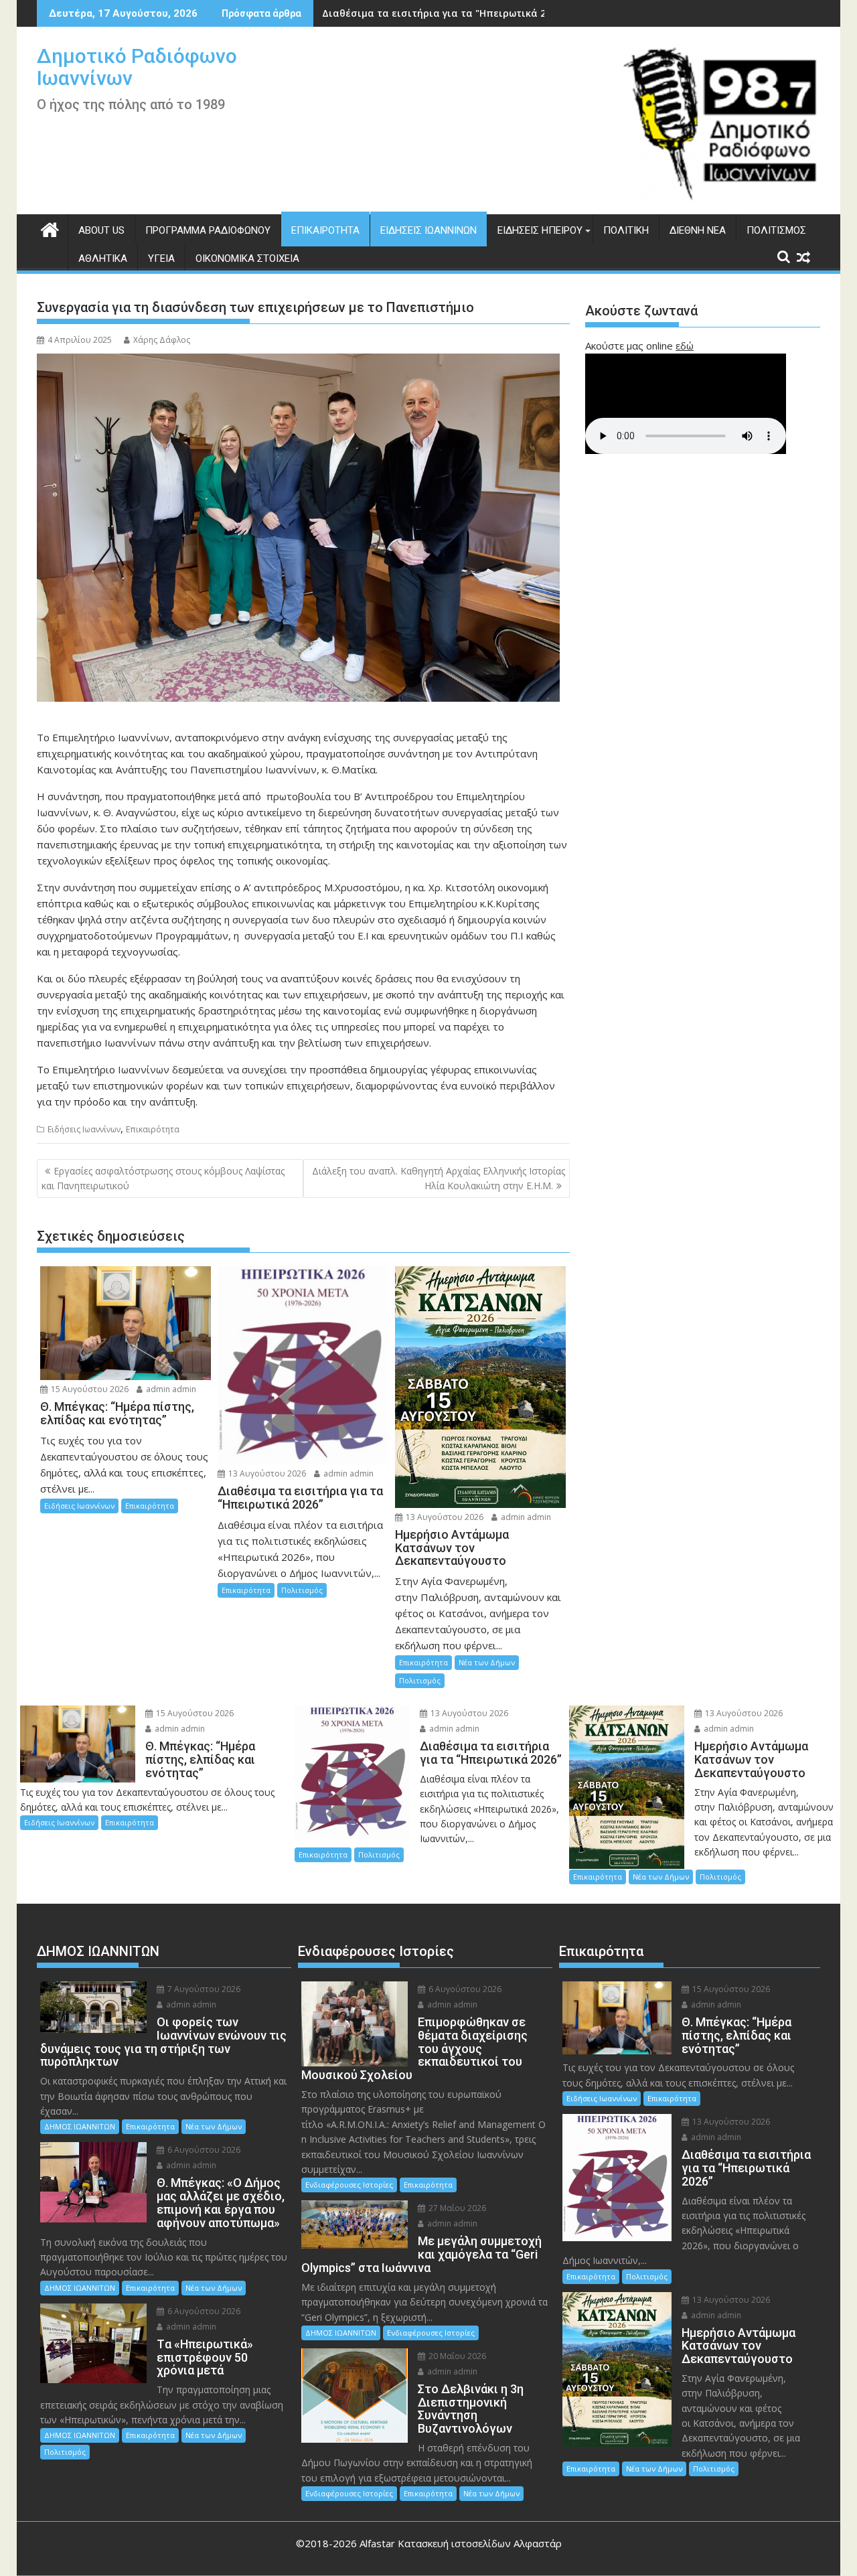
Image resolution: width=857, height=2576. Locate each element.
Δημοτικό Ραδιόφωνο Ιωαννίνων (137, 67)
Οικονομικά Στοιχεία (247, 258)
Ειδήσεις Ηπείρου (540, 230)
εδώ (685, 346)
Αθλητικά (103, 258)
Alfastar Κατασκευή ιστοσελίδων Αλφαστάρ (461, 2543)
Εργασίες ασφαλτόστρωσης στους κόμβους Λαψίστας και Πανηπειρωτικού (163, 1178)
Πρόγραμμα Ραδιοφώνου (208, 230)
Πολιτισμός (776, 230)
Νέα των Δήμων (487, 1662)
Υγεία (161, 258)
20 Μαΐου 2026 (456, 2356)
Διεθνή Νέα (698, 230)
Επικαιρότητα (325, 230)
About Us (101, 230)
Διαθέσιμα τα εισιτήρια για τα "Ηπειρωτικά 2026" (444, 13)
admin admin (170, 1389)
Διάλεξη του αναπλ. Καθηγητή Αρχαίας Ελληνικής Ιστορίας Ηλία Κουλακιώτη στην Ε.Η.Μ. (439, 1178)
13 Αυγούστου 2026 (266, 1473)
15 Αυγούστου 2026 (89, 1389)
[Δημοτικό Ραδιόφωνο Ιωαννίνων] (50, 228)
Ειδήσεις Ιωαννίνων (428, 230)
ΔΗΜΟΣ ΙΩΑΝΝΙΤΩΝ (80, 2126)
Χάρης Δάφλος (162, 340)
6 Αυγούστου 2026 (203, 2150)
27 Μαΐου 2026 (456, 2208)
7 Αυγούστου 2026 (203, 1989)
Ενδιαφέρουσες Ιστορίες (349, 2185)
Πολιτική (626, 230)
